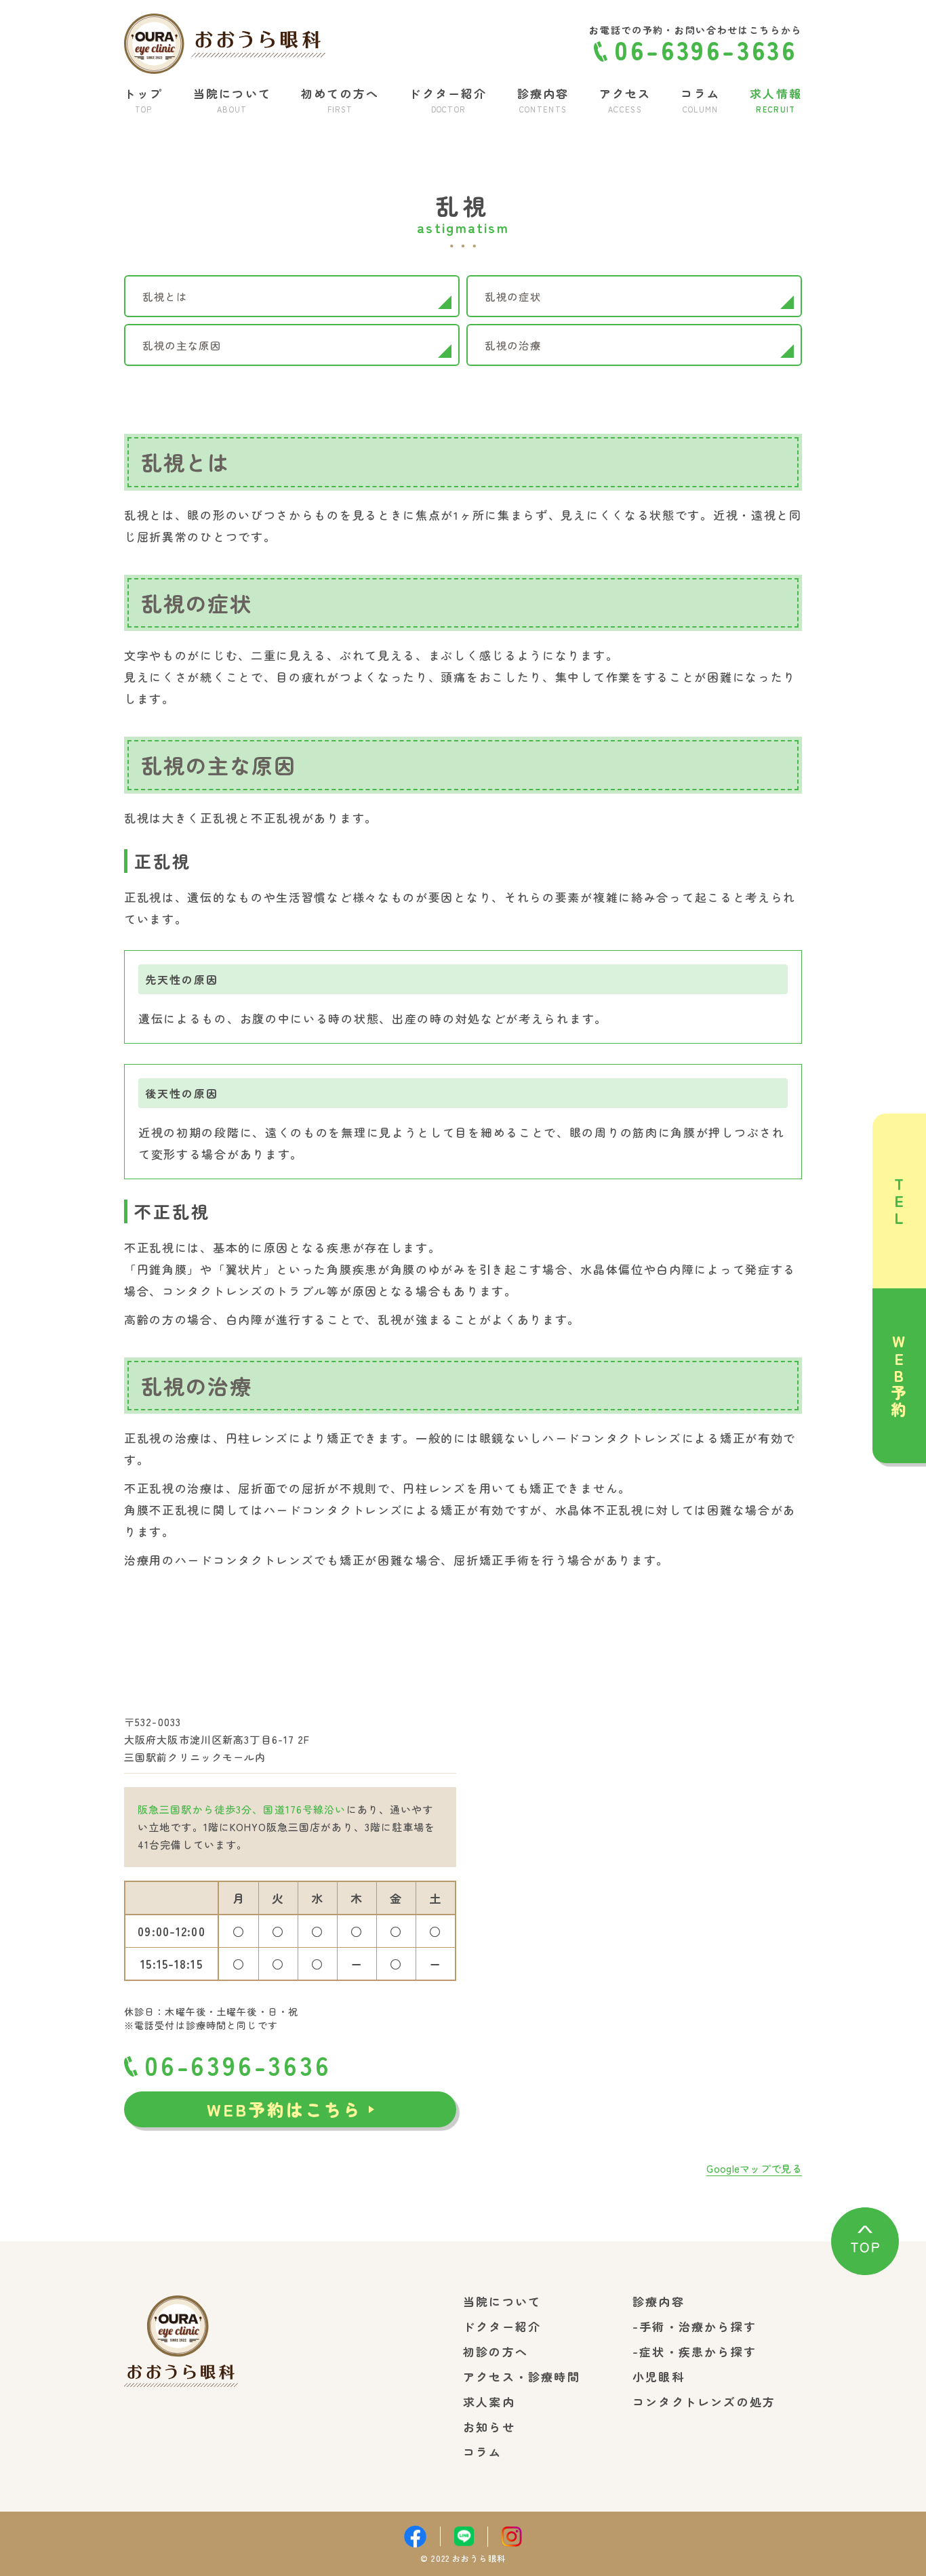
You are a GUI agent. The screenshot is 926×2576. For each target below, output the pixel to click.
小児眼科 (659, 2376)
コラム (483, 2452)
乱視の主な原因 (182, 345)
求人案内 (489, 2401)
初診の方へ (496, 2351)
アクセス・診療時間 (522, 2376)
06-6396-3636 (238, 2065)
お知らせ (489, 2427)
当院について (502, 2301)
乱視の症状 (513, 296)
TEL (899, 1201)
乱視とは (165, 296)
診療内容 (659, 2301)
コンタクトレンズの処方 (704, 2401)
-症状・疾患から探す (694, 2351)
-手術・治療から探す (694, 2326)
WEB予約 (899, 1375)
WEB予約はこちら (284, 2109)
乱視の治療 (513, 345)
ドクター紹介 (502, 2326)
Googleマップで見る (754, 2168)
